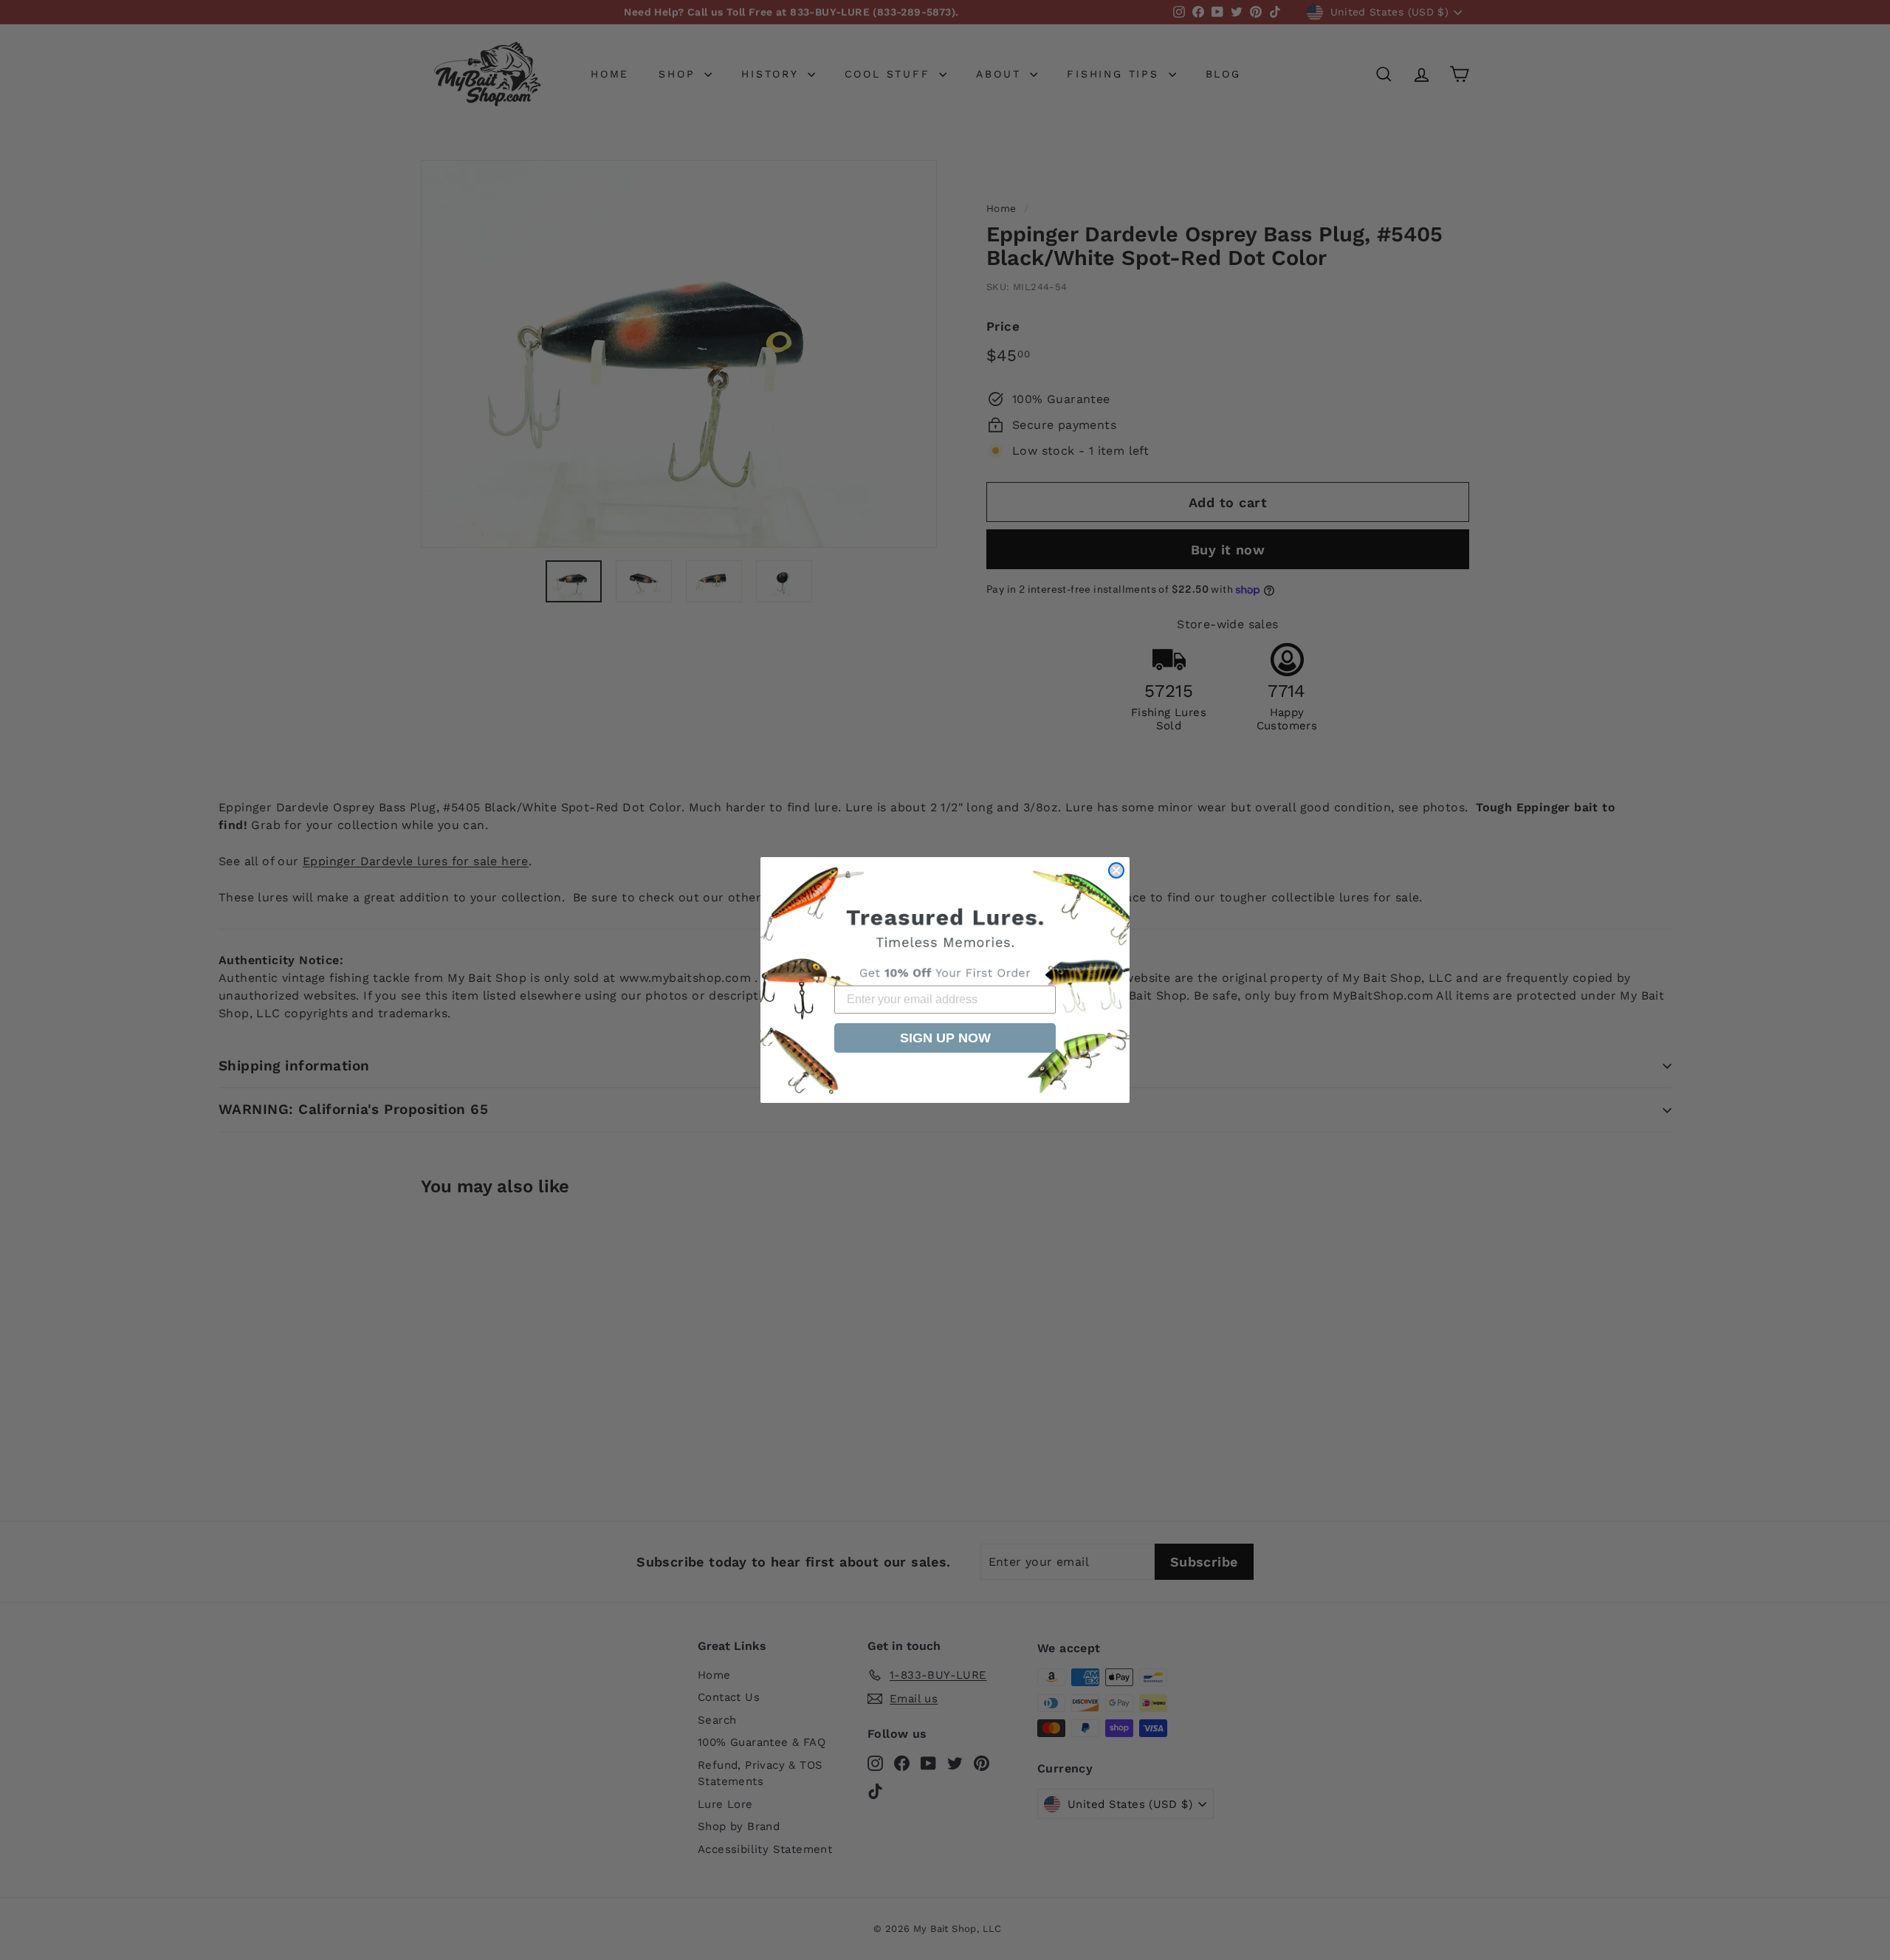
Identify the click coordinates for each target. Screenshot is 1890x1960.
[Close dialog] (1116, 870)
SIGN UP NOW (945, 1038)
